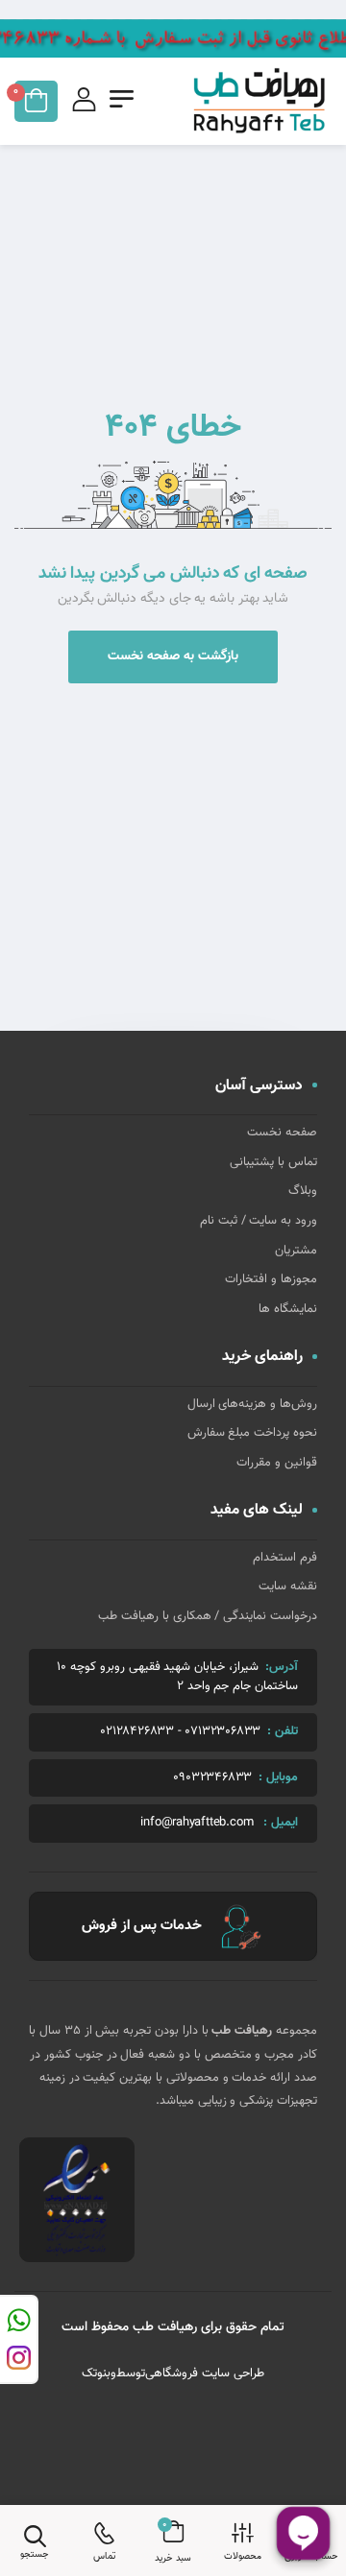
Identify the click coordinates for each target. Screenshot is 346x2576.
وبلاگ (303, 1191)
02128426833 (137, 1732)
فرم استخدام (285, 1558)
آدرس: (282, 1667)
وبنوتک (99, 2373)
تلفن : (283, 1731)
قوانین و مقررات (277, 1463)
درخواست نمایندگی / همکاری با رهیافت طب (208, 1616)
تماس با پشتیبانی (273, 1162)
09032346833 (212, 1778)
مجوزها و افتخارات (271, 1279)
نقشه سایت (288, 1586)
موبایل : (278, 1777)
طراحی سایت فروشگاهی (205, 2373)
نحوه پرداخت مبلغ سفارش (252, 1433)
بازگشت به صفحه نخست (173, 656)
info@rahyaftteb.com (197, 1823)
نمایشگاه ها (288, 1309)
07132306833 (222, 1732)
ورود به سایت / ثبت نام (259, 1221)
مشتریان (296, 1251)
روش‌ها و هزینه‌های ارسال (252, 1404)
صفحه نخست (282, 1133)
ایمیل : (281, 1823)
